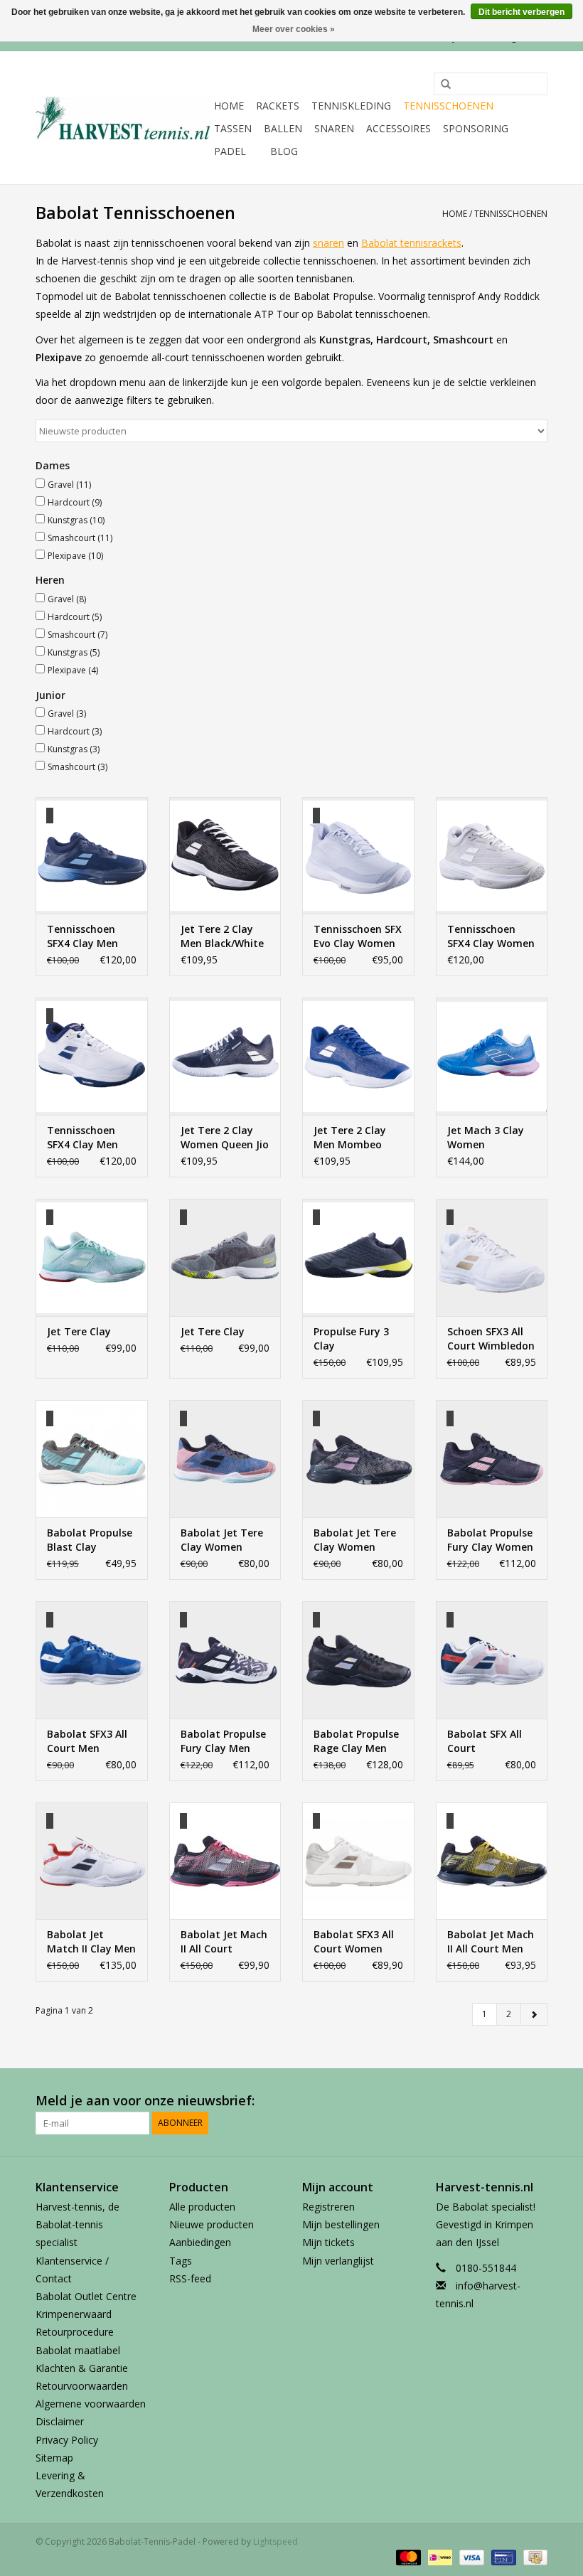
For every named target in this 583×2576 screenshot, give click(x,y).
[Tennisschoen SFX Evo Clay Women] (358, 856)
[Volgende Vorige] (534, 2014)
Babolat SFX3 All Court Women (354, 1941)
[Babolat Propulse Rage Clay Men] (358, 1660)
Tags (181, 2261)
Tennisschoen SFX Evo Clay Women (358, 936)
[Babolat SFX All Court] (492, 1660)
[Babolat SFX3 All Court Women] (358, 1861)
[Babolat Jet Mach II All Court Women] (225, 1861)
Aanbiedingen (200, 2242)
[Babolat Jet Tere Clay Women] (225, 1459)
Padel (230, 151)
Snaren (334, 128)
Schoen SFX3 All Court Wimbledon (491, 1338)
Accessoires (399, 128)
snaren (328, 243)
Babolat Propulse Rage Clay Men (356, 1741)
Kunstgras (76, 520)
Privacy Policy (67, 2440)
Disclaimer (60, 2421)
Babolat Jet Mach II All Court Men (491, 1941)
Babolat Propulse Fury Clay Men (223, 1741)
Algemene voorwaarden (91, 2404)
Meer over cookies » (294, 29)
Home (229, 106)
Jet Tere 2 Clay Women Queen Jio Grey (225, 1138)
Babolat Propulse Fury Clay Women (490, 1540)
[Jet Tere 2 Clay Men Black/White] (225, 856)
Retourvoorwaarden (82, 2386)
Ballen (283, 128)
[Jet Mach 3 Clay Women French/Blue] (492, 1056)
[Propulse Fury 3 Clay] (358, 1257)
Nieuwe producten (212, 2224)
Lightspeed (276, 2542)
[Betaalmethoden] (407, 2556)
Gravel (69, 485)
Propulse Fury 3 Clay (351, 1338)
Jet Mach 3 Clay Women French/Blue (486, 1138)
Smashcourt (80, 538)
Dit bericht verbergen (522, 12)
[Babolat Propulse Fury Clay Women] (492, 1459)
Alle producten (202, 2207)
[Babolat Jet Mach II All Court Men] (492, 1861)
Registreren (328, 2207)
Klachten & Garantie (82, 2368)
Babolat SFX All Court (485, 1741)
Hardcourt (75, 502)
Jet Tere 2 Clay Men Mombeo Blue (350, 1138)
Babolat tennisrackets (411, 243)
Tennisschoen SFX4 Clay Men (82, 936)
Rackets (278, 106)
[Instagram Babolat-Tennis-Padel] (536, 2101)
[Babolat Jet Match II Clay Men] (92, 1861)
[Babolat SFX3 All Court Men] (92, 1660)
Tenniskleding (351, 106)
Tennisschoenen (448, 106)
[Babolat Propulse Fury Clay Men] (225, 1660)
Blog (284, 151)
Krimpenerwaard (74, 2314)
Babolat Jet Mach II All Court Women (224, 1942)
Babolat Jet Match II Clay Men (91, 1941)
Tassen (233, 128)
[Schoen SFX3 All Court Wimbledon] (492, 1257)
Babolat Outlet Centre (86, 2296)
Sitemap (54, 2458)
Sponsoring (476, 128)
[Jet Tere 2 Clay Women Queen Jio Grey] (225, 1056)
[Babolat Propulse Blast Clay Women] (92, 1459)
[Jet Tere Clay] (92, 1257)
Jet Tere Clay (79, 1331)
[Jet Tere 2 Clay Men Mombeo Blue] (358, 1056)
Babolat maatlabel (78, 2350)
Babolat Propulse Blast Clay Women (90, 1540)
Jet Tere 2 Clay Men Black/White (222, 936)
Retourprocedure (75, 2332)
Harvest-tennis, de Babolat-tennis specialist (77, 2224)
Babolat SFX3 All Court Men (87, 1741)
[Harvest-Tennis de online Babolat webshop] (123, 118)
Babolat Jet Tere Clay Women (222, 1540)
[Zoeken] (441, 85)
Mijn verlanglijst (338, 2261)
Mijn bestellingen (341, 2224)
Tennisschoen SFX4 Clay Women (491, 936)
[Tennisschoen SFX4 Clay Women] (492, 856)
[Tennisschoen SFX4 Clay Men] (92, 856)
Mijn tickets (328, 2242)
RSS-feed (190, 2278)
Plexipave (75, 556)
